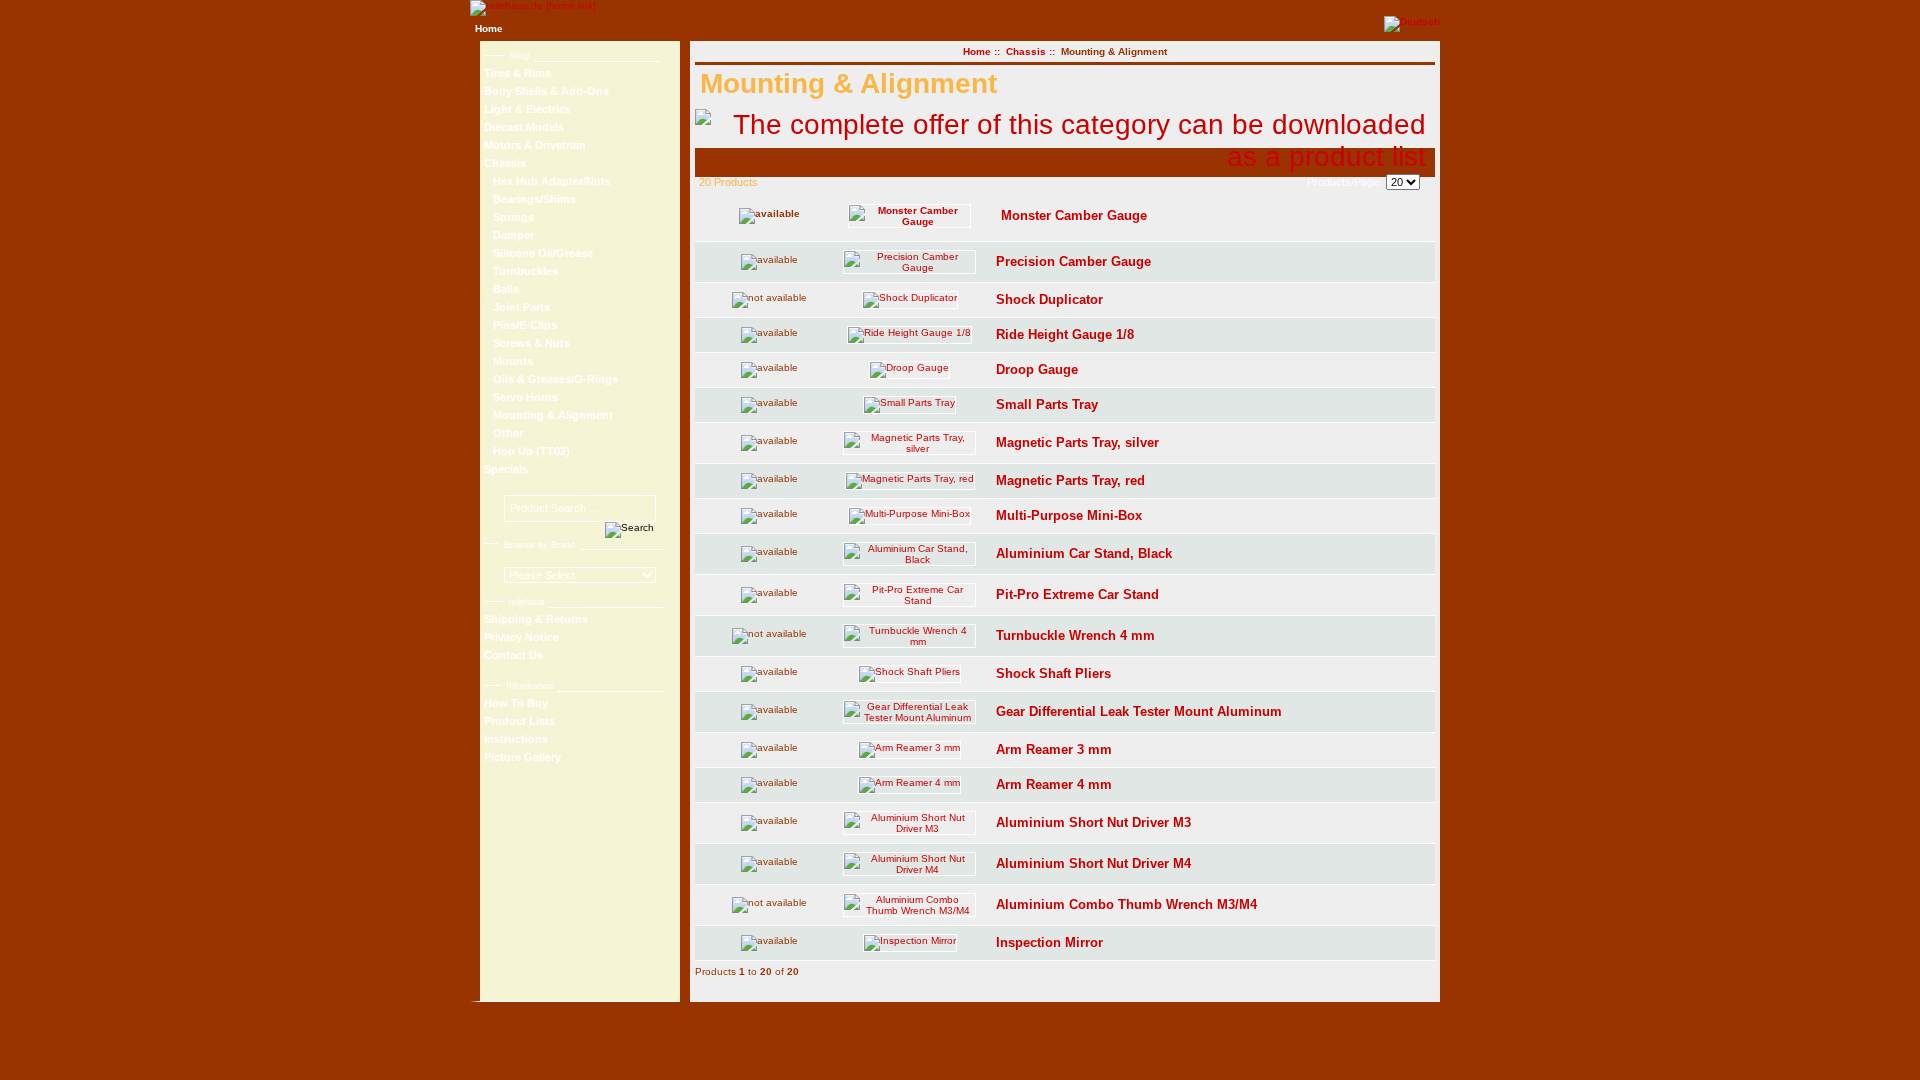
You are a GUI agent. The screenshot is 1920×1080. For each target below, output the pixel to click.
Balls (501, 289)
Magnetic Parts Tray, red (1070, 480)
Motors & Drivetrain (535, 145)
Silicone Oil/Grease (538, 253)
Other (503, 433)
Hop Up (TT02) (527, 451)
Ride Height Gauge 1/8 (1065, 334)
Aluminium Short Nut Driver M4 (1093, 863)
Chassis (1026, 51)
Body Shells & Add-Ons (546, 91)
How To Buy (516, 703)
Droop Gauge (1037, 369)
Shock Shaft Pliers (1053, 673)
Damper (509, 235)
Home (489, 28)
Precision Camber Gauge (1073, 261)
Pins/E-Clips (520, 325)
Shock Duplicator (1049, 299)
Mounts (508, 361)
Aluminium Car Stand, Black (1084, 553)
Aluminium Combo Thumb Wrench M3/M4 (1126, 904)
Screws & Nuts (527, 343)
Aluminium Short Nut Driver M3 (1093, 822)
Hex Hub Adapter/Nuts (547, 181)
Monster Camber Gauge (1074, 215)
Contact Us (513, 655)
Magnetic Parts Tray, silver (1077, 442)
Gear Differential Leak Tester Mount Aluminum (1139, 711)
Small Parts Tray (1047, 404)
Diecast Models (524, 127)
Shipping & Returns (536, 619)
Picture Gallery (522, 757)
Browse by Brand (539, 545)
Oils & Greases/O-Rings (551, 379)
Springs (509, 217)
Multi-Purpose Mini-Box (1069, 515)
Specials (506, 469)
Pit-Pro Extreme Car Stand (1077, 594)
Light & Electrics (527, 109)
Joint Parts (517, 307)
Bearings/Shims (530, 199)
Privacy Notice (521, 637)
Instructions (516, 739)
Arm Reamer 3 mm (1054, 749)
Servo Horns (521, 397)
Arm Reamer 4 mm (1054, 784)
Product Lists (519, 721)
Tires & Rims (517, 73)
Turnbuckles (521, 271)
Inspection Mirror (1049, 942)
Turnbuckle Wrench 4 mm (1075, 635)
